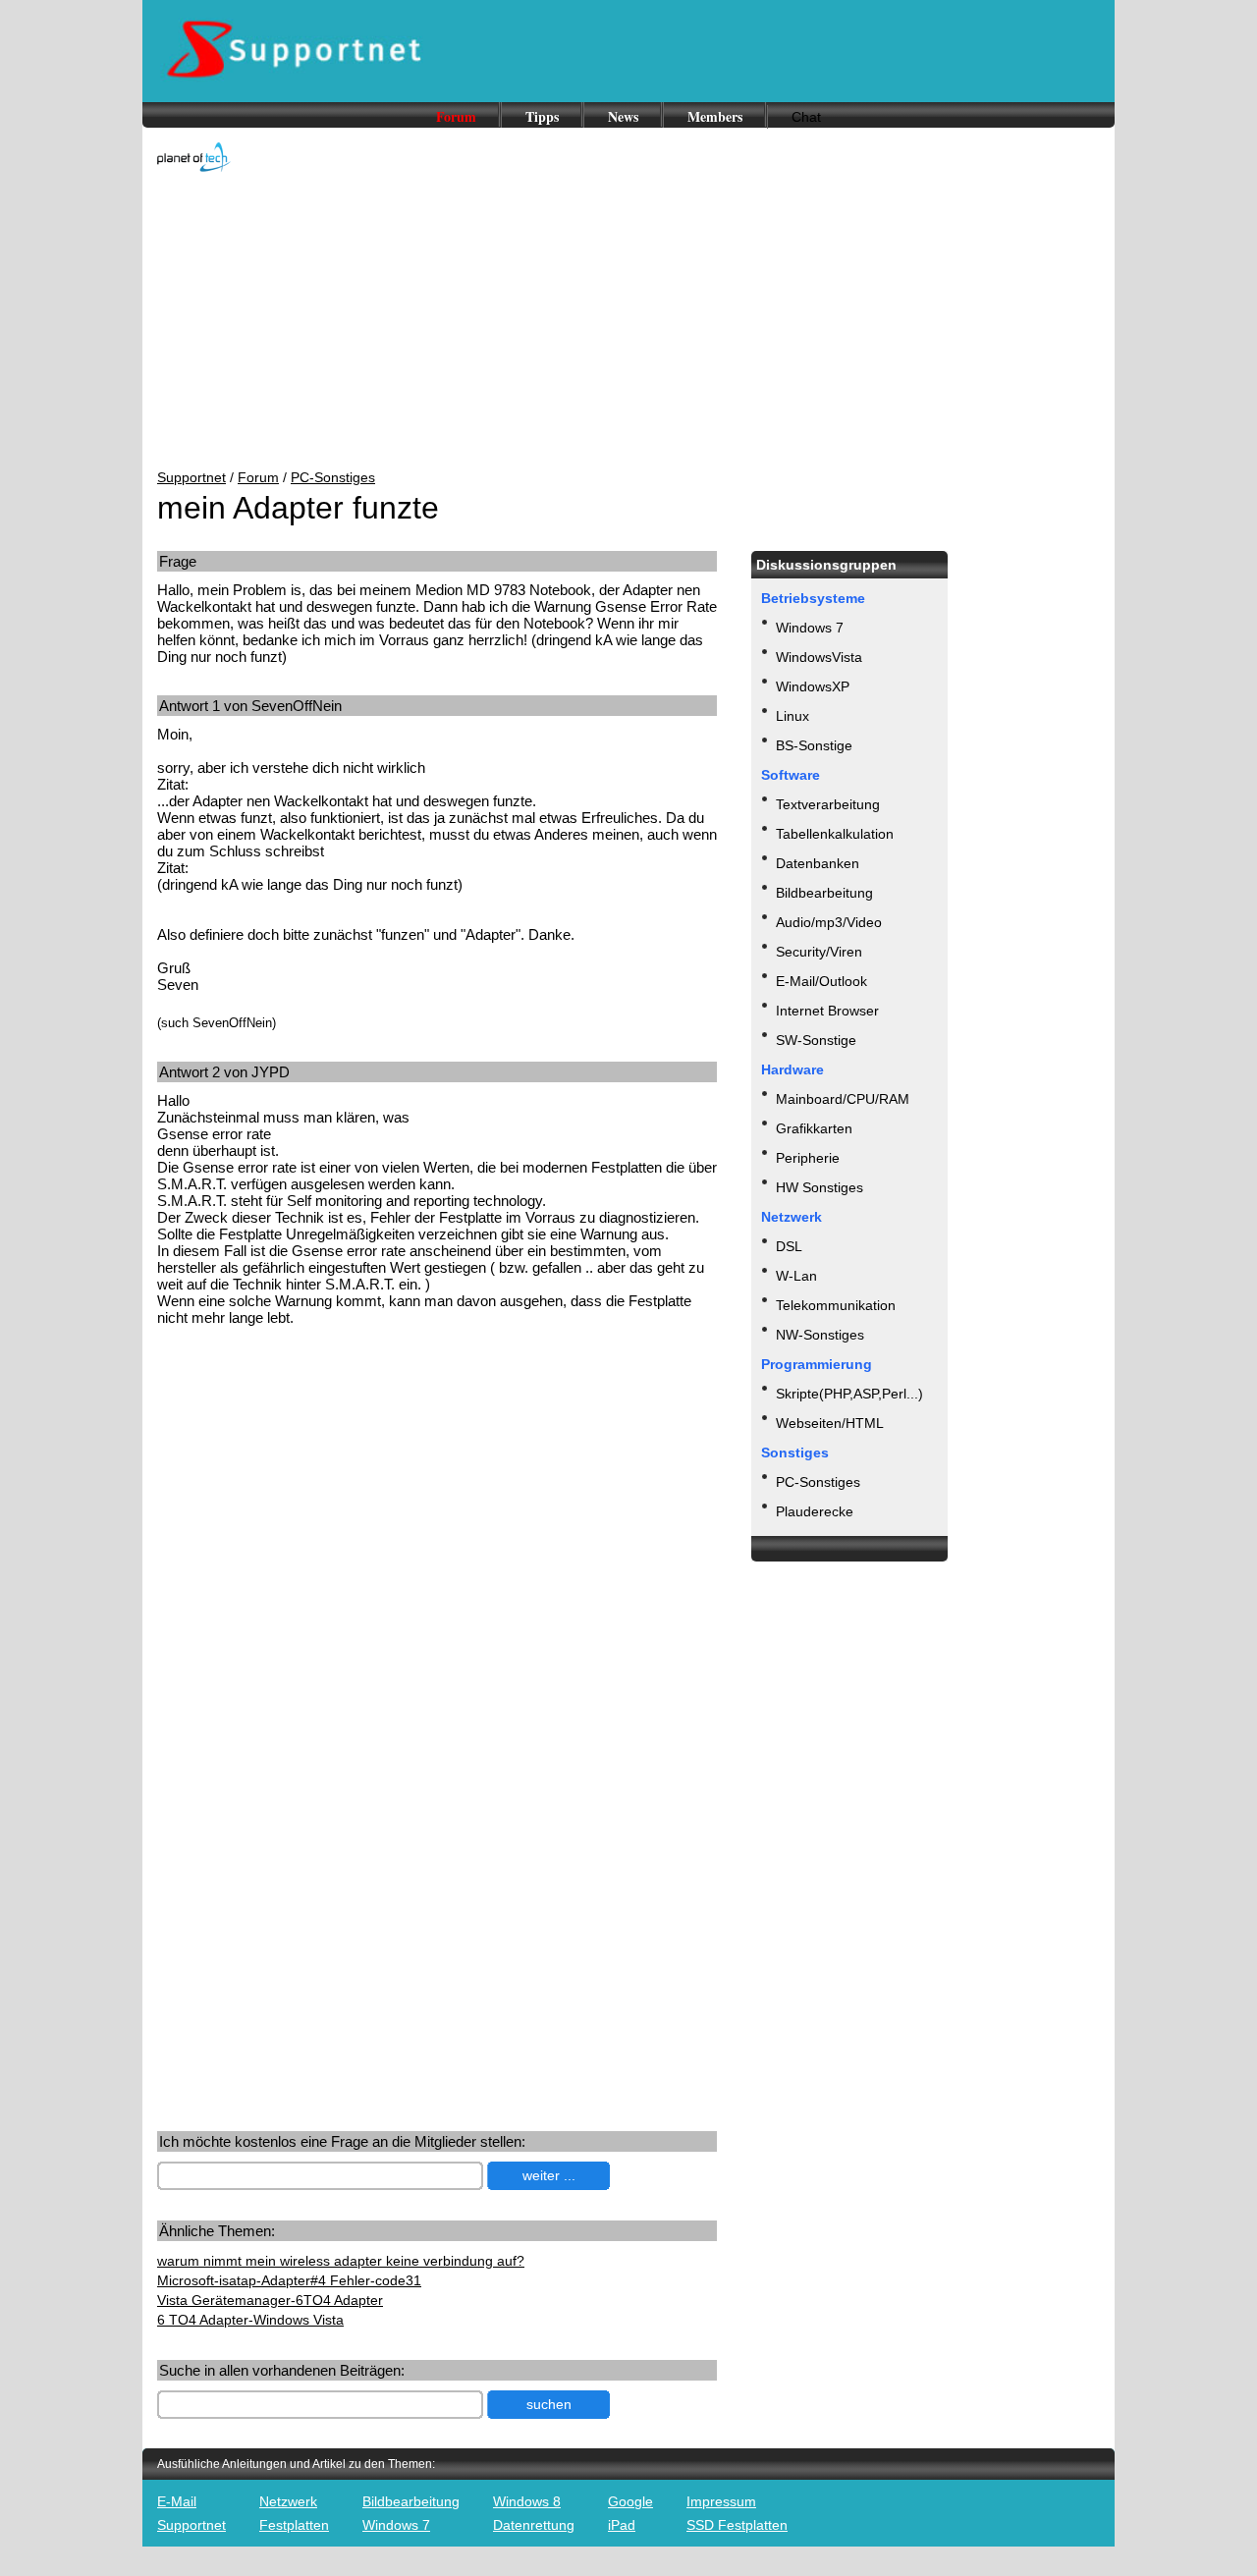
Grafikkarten (814, 1128)
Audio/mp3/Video (829, 922)
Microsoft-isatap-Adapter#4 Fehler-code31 (289, 2280)
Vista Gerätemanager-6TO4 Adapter (270, 2300)
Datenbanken (818, 863)
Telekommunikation (836, 1305)
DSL (789, 1246)
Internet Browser (827, 1011)
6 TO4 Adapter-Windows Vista (250, 2320)
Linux (792, 716)
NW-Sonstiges (820, 1335)
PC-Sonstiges (333, 477)
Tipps (542, 116)
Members (715, 116)
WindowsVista (819, 657)
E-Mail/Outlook (821, 981)
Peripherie (808, 1158)
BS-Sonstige (814, 745)
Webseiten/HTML (830, 1423)
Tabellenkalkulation (835, 834)
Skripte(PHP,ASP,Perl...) (849, 1394)
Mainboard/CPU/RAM (843, 1099)
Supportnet (191, 477)
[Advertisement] (628, 322)
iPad (622, 2525)
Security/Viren (819, 952)
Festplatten (294, 2525)
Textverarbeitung (828, 804)
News (623, 116)
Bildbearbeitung (824, 893)
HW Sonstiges (820, 1187)
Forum (456, 116)
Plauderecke (815, 1511)
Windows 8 (527, 2501)
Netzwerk (288, 2501)
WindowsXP (813, 686)
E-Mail (177, 2501)
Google (630, 2501)
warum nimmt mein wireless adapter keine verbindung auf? (341, 2261)
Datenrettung (534, 2525)
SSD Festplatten (737, 2525)
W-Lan (796, 1276)
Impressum (721, 2501)
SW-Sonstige (816, 1040)
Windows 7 (810, 628)
